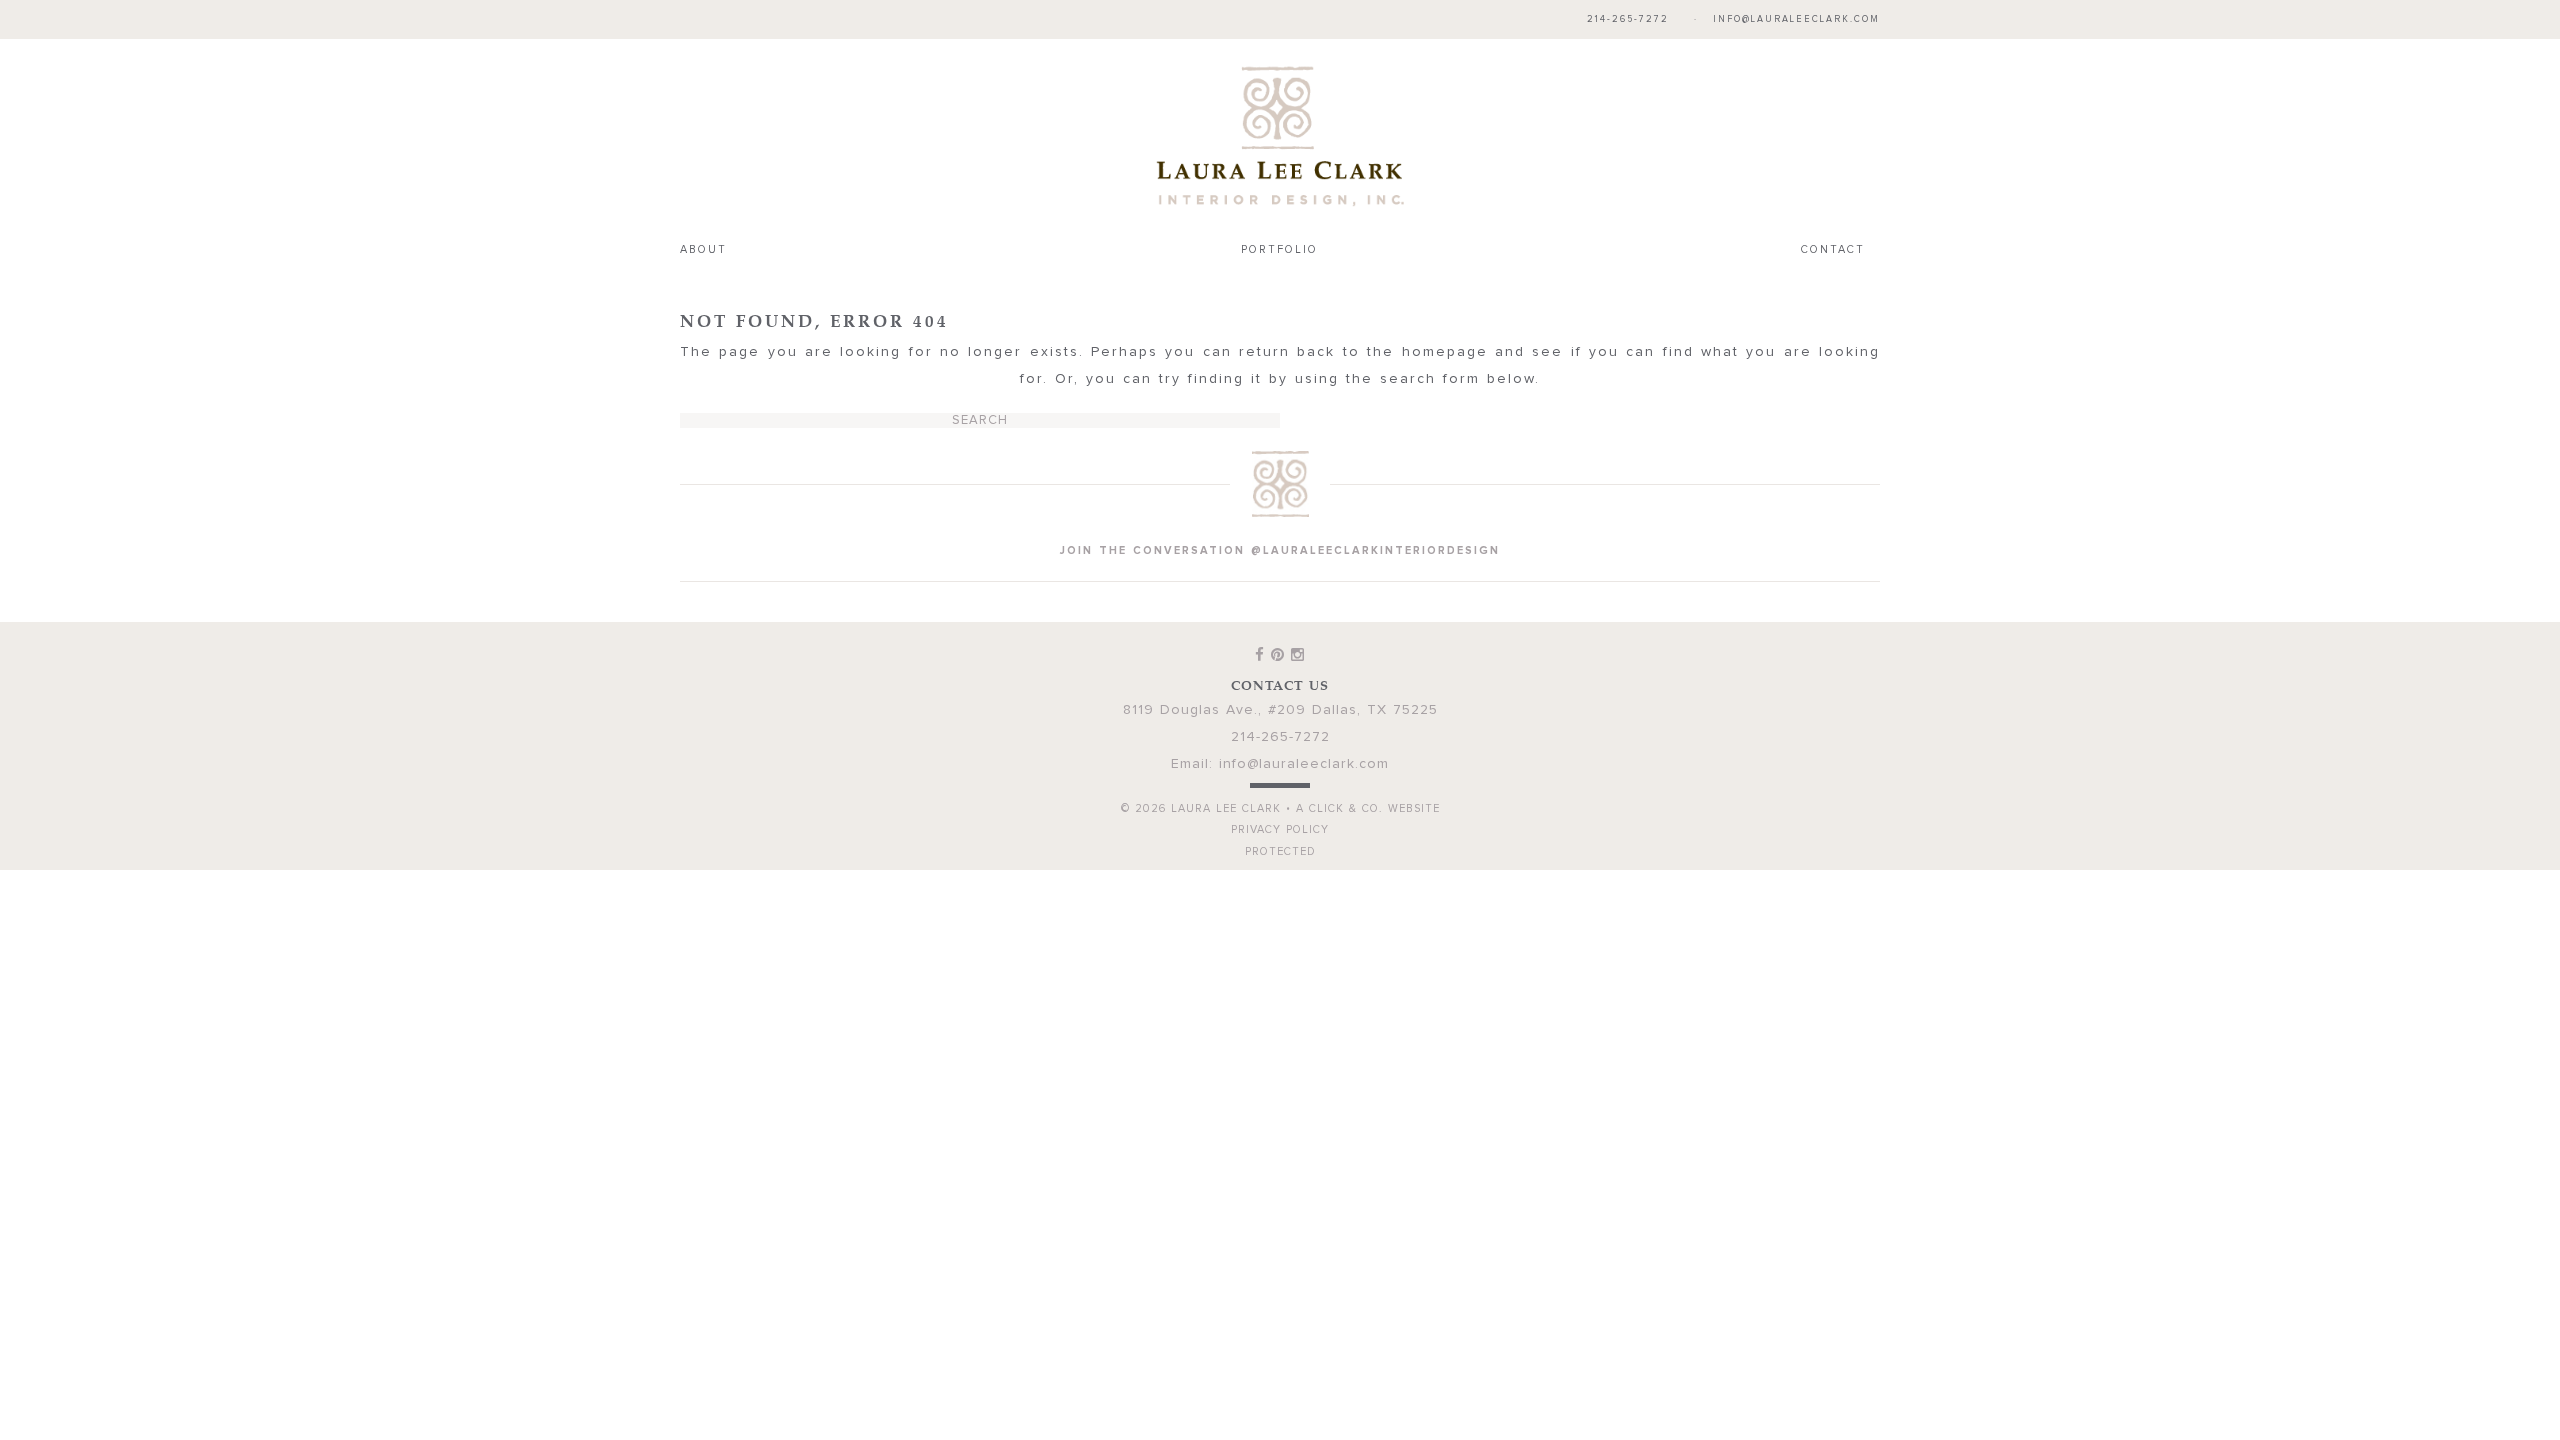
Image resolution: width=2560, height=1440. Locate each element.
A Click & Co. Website (1368, 808)
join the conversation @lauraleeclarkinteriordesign (1280, 550)
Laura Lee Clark (1280, 136)
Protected (1280, 851)
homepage (1445, 352)
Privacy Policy (1280, 829)
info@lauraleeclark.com (1796, 19)
